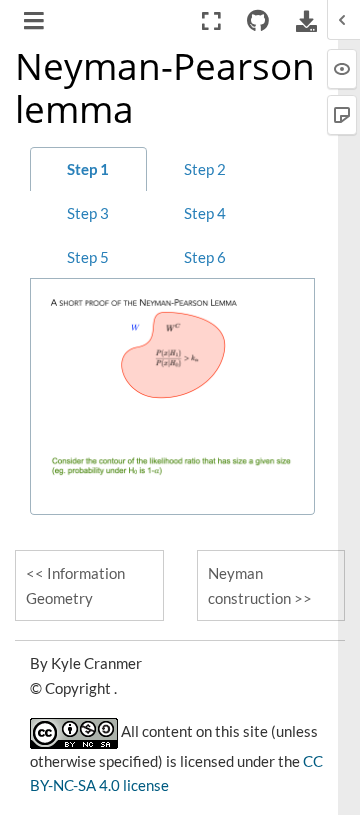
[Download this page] (306, 21)
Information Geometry (75, 585)
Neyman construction (249, 585)
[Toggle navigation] (35, 23)
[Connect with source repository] (258, 21)
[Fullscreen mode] (211, 21)
